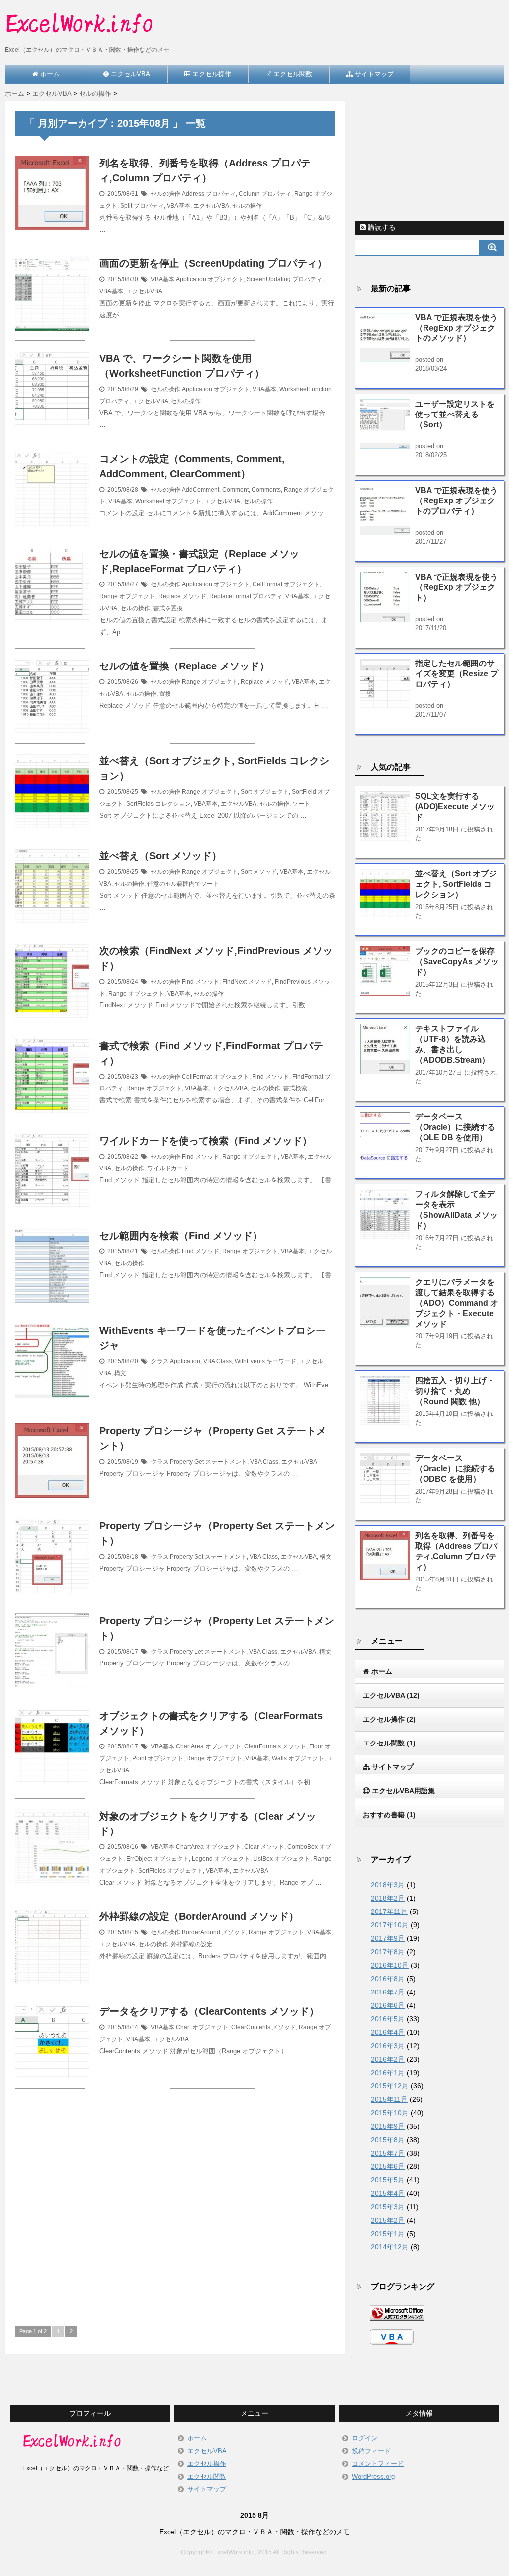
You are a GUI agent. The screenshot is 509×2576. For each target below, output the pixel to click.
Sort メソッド (259, 872)
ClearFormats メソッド (275, 1746)
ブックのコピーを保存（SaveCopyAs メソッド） (457, 961)
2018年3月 (388, 1885)
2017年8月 (388, 1952)
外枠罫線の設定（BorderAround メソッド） (199, 1916)
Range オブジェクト (127, 596)
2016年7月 (388, 1992)
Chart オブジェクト (202, 2027)
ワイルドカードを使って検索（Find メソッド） (206, 1141)
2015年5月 (388, 2180)
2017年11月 (389, 1911)
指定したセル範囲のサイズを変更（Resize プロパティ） (457, 674)
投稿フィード (371, 2451)
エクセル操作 (207, 2463)
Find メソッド (201, 982)
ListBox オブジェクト (282, 1859)
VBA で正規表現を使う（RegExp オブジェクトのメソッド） (456, 328)
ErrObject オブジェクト (158, 1859)
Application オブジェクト (210, 279)
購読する (381, 227)
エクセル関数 (207, 2476)
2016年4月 (388, 2032)
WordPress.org (373, 2476)
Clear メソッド (264, 1847)
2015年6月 (388, 2166)
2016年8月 (388, 1979)
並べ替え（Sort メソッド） (161, 856)
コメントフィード (378, 2463)
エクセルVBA (211, 206)
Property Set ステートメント (208, 1557)
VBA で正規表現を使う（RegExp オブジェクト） (456, 587)
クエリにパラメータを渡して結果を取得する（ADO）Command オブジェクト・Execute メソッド (457, 1303)
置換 (165, 694)
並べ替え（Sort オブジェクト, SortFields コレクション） (456, 884)
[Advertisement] (175, 2195)
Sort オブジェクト (265, 792)
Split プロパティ (142, 206)
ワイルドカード (168, 1168)
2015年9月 (388, 2126)
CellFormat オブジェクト (286, 584)
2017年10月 (390, 1925)
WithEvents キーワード (265, 1361)
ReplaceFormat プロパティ (246, 596)
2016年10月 (390, 1965)
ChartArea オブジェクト (209, 1746)
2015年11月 (389, 2099)
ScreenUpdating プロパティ (284, 279)
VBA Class (217, 1361)
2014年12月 (390, 2247)
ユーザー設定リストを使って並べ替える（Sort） (455, 414)
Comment (235, 490)
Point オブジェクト (158, 1758)
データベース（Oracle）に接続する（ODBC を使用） (455, 1468)
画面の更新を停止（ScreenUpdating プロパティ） (213, 263)
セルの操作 (166, 194)
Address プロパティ (209, 194)
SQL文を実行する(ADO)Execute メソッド (455, 806)
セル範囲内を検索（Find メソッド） (181, 1236)
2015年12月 (390, 2086)
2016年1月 (388, 2073)
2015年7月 (388, 2153)
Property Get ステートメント (209, 1462)
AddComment (201, 490)
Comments (266, 490)
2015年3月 (388, 2207)
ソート (301, 804)
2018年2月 (388, 1898)
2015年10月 (390, 2113)
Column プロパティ (265, 194)
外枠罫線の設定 (192, 1944)
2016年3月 (388, 2046)
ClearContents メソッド (263, 2027)
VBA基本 (178, 206)
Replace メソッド (182, 596)
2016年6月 (388, 2005)
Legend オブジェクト (221, 1859)
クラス (160, 1361)
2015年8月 (388, 2140)
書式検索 (295, 1088)
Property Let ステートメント (208, 1652)
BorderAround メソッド (214, 1932)
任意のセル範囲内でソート (183, 884)
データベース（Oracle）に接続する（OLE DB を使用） (455, 1127)
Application (185, 1361)
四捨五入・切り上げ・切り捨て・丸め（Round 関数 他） (455, 1391)
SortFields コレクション (159, 804)
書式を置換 (168, 608)
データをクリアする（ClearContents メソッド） (209, 2011)
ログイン (365, 2438)
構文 (120, 1373)
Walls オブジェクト (298, 1758)
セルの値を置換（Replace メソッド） (184, 666)
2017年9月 (388, 1938)
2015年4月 (388, 2193)
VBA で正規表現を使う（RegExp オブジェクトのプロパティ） (456, 501)
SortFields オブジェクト (170, 1871)
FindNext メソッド (247, 982)
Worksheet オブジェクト (168, 501)
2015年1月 (388, 2234)
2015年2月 (388, 2220)
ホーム (197, 2438)
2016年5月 (388, 2019)
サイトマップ (207, 2489)
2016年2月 (388, 2059)
